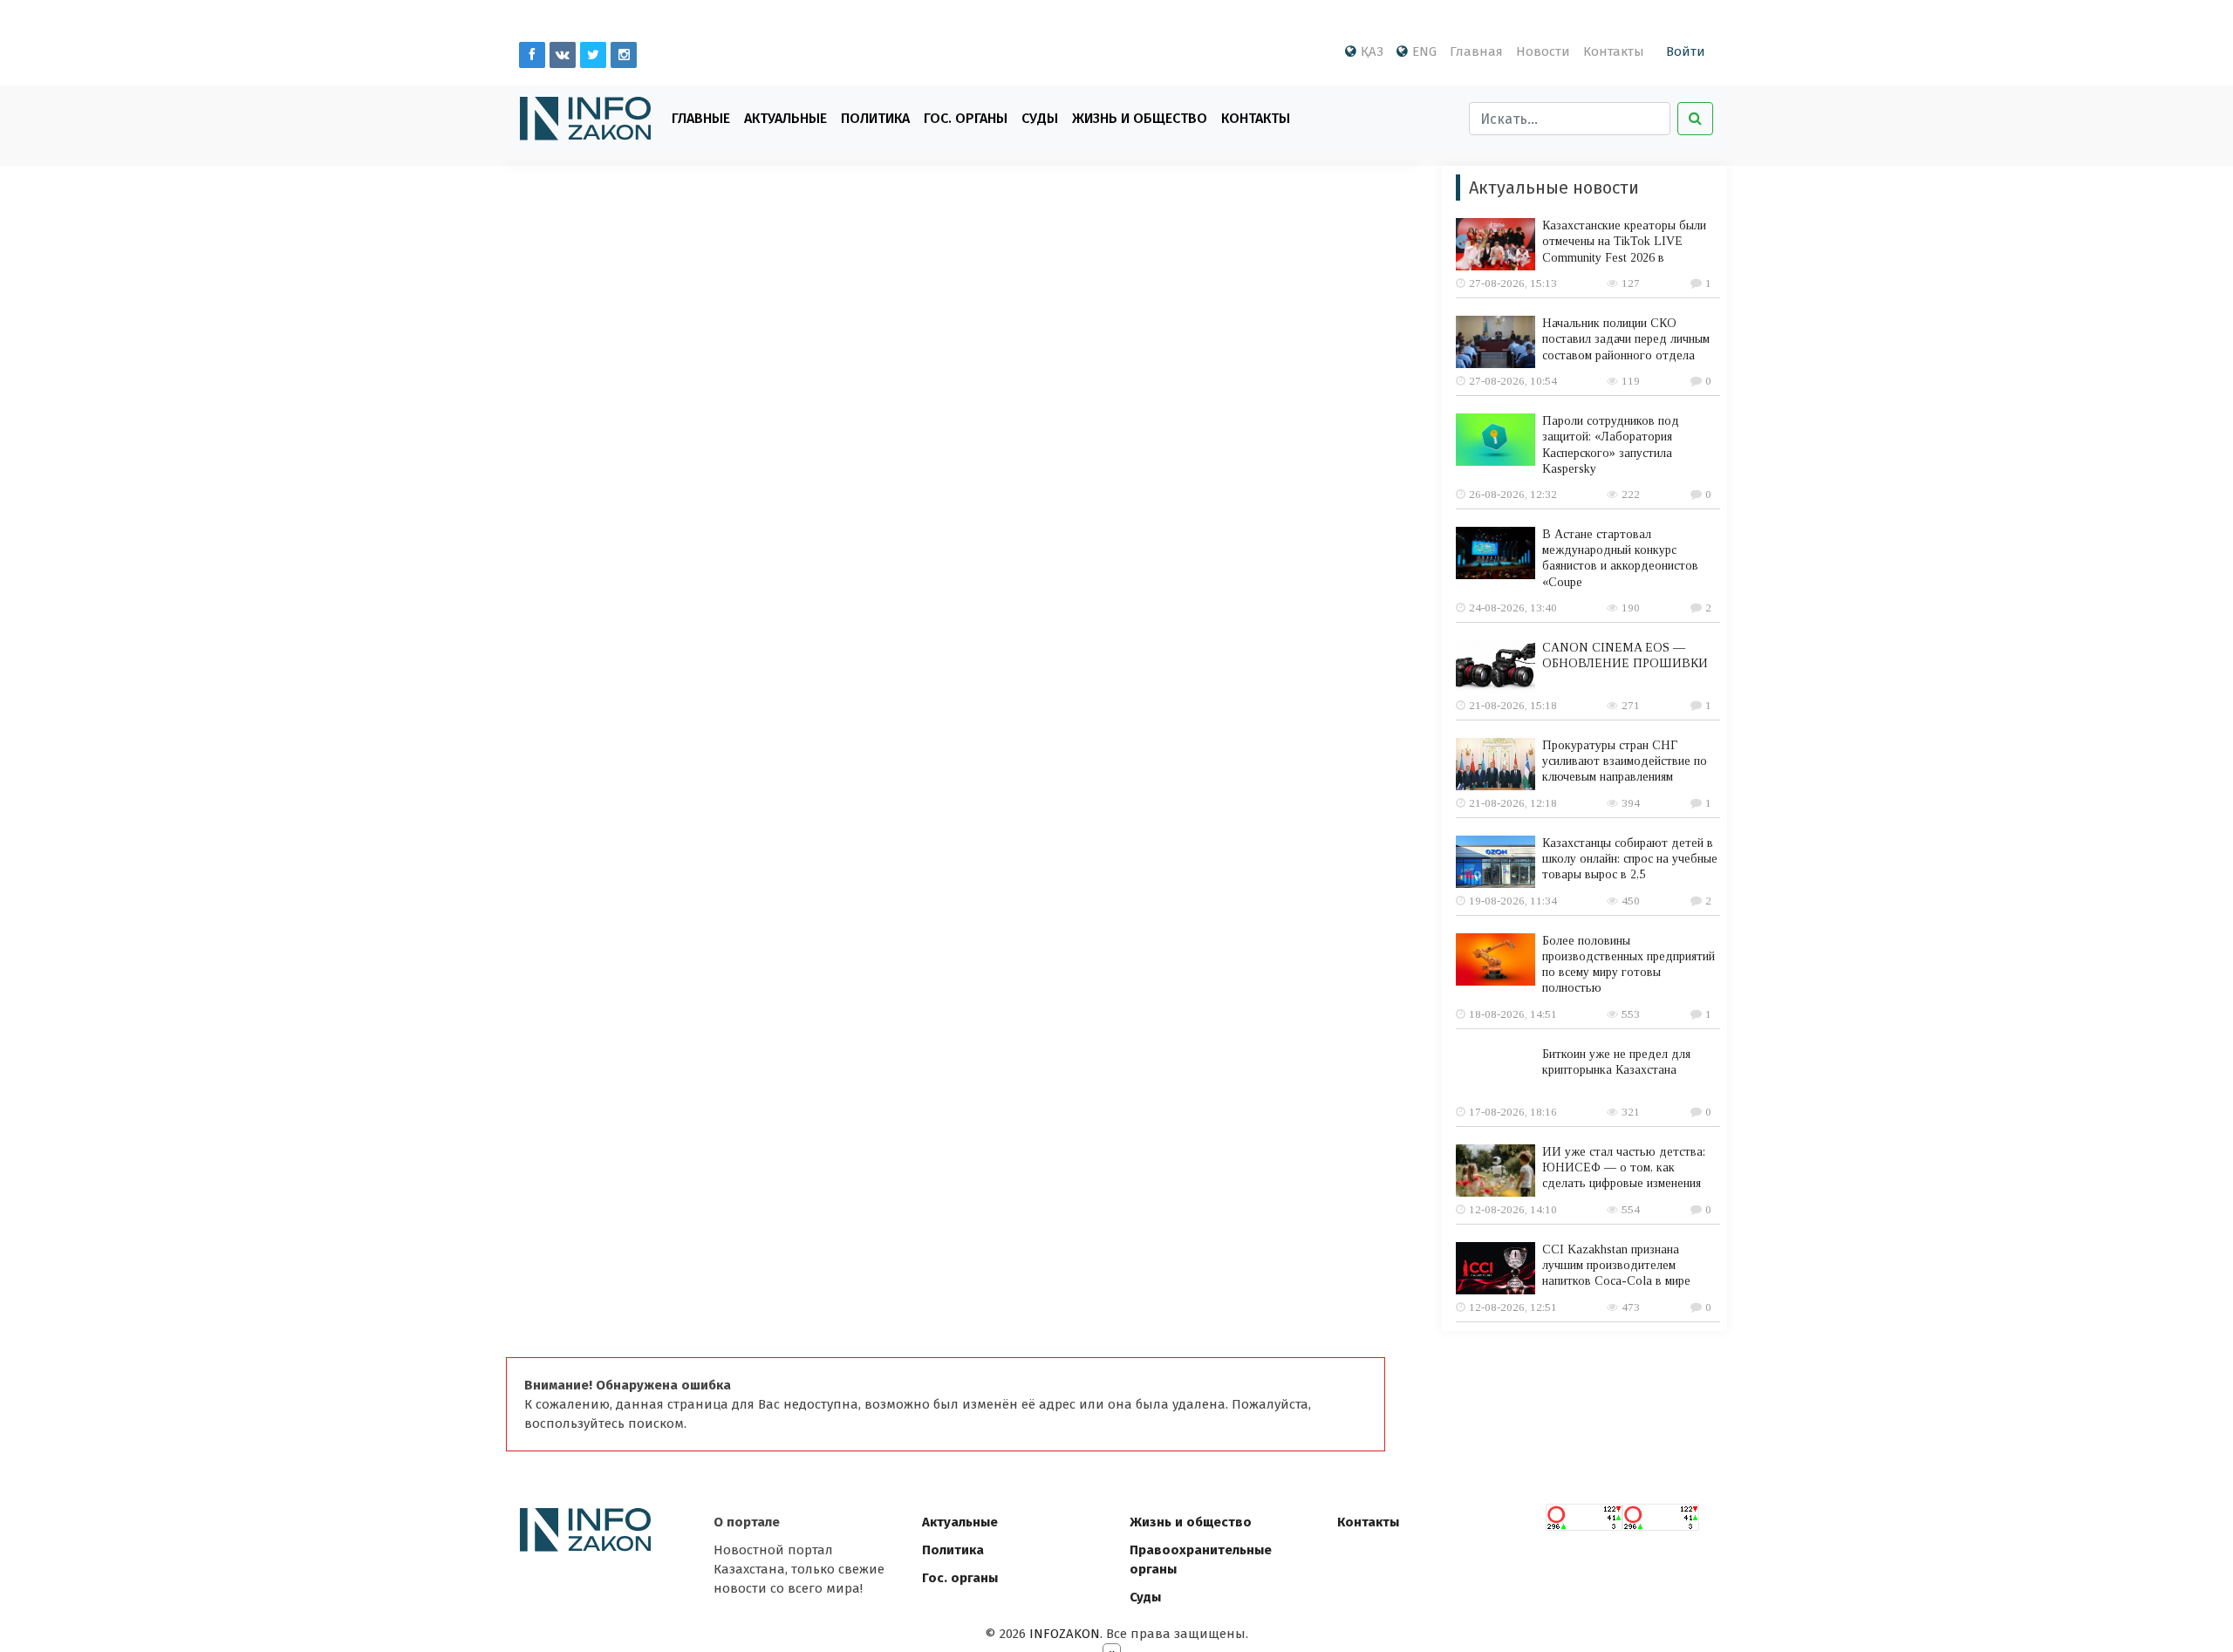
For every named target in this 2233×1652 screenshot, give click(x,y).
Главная (1476, 51)
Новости (1543, 51)
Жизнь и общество (1191, 1522)
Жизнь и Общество (1140, 118)
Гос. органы (966, 118)
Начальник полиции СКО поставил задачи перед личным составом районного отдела (1626, 339)
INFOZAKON (1065, 1634)
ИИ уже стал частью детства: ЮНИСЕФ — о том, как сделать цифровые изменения (1624, 1167)
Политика (875, 118)
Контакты (1614, 51)
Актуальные (785, 118)
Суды (1040, 118)
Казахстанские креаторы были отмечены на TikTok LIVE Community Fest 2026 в (1624, 241)
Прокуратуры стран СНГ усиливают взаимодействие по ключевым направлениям (1625, 761)
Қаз (1372, 51)
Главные (701, 118)
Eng (1424, 51)
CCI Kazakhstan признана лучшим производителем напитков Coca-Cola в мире (1616, 1265)
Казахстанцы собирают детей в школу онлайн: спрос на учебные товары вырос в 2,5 (1630, 859)
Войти (1686, 51)
